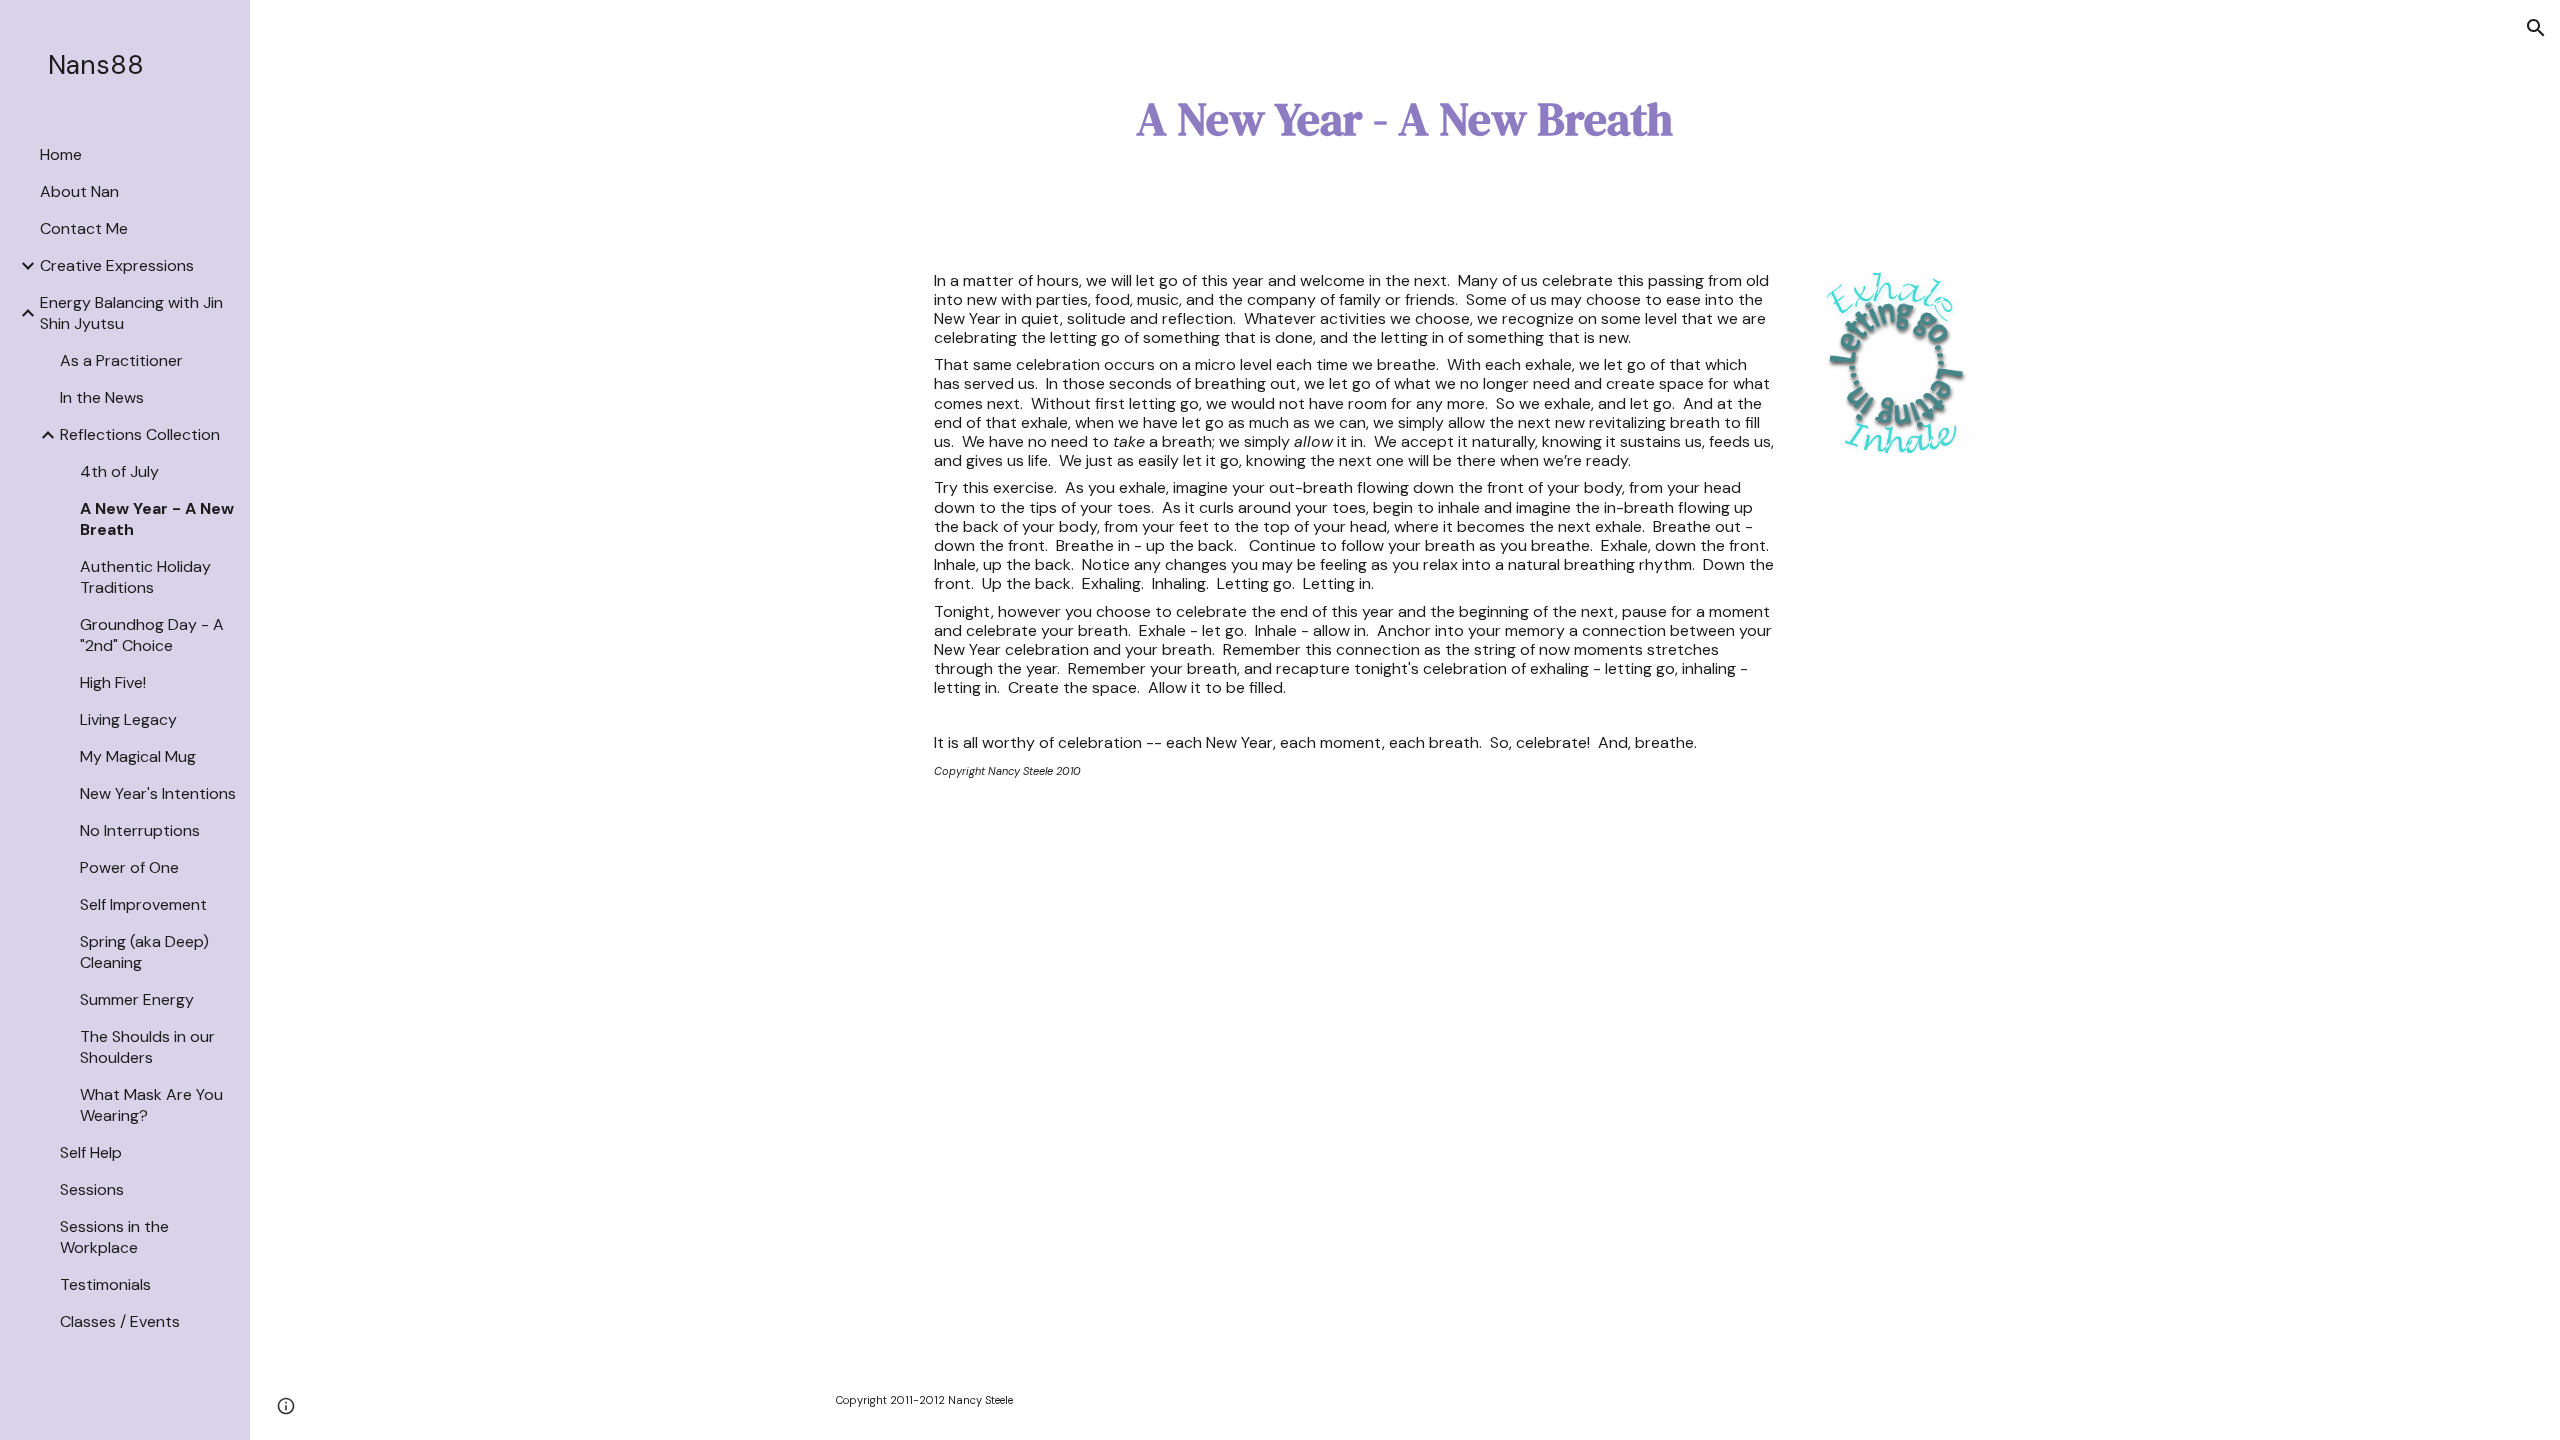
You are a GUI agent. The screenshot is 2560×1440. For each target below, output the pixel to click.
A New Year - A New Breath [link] (157, 519)
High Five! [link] (113, 682)
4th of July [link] (119, 471)
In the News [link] (102, 397)
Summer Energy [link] (137, 999)
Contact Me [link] (84, 228)
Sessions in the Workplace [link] (114, 1237)
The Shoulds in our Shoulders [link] (147, 1047)
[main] (1405, 119)
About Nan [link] (79, 191)
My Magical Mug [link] (138, 756)
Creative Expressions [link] (117, 265)
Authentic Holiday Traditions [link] (145, 577)
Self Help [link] (91, 1152)
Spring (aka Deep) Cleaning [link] (144, 952)
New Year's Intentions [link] (158, 793)
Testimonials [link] (105, 1284)
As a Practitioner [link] (121, 360)
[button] (2536, 28)
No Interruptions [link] (140, 830)
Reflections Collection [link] (140, 434)
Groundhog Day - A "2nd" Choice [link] (152, 635)
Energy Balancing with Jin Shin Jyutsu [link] (131, 313)
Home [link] (61, 154)
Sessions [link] (92, 1189)
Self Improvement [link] (143, 904)
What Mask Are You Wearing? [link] (151, 1105)
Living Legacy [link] (128, 719)
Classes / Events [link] (120, 1321)
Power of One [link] (129, 867)
